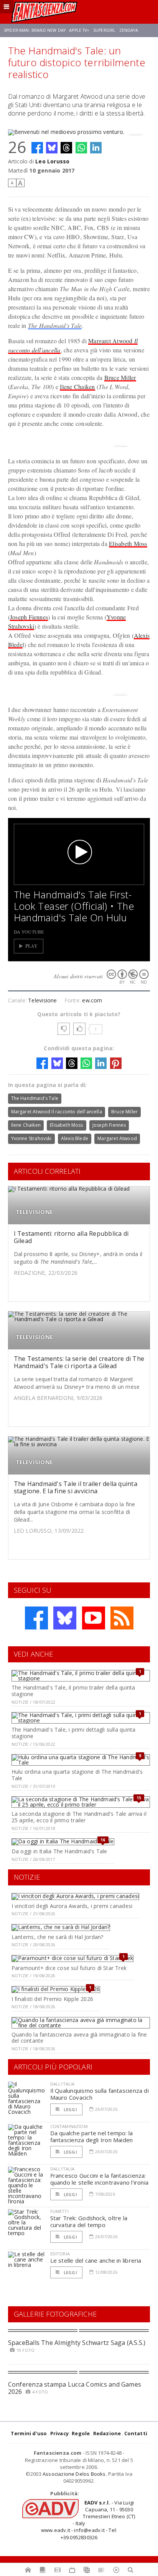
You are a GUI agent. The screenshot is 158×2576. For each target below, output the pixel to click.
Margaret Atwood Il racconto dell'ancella (57, 1112)
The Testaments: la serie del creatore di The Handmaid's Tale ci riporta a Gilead (79, 1362)
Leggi (70, 2109)
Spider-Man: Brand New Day (35, 30)
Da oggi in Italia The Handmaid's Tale (59, 1851)
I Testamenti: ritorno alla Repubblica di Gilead (71, 1237)
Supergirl (104, 30)
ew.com (92, 1000)
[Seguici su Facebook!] (36, 1618)
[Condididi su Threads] (66, 148)
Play (32, 946)
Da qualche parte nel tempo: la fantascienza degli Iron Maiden (92, 2136)
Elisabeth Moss (128, 543)
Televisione (42, 1000)
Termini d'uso (29, 2433)
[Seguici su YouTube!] (94, 1618)
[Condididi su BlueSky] (52, 148)
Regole (81, 2433)
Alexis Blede (75, 1138)
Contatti (136, 2433)
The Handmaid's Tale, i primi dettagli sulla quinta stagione (74, 1733)
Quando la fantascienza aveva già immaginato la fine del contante (79, 2038)
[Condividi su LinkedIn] (96, 148)
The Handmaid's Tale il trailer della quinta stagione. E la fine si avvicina (76, 1487)
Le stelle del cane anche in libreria (96, 2260)
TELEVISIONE (34, 1212)
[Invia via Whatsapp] (81, 148)
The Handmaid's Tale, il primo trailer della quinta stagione (73, 1691)
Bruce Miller (120, 377)
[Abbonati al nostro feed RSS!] (122, 1618)
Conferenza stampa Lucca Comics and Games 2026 (75, 2388)
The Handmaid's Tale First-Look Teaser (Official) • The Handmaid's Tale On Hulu (74, 906)
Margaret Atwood (117, 1138)
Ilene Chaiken (77, 387)
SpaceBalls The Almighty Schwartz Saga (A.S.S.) (77, 2343)
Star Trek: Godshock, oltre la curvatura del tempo (89, 2221)
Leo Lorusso (52, 161)
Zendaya (129, 30)
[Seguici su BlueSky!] (65, 1618)
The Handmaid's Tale (55, 325)
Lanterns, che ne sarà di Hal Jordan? (58, 1937)
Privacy (59, 2433)
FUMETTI (59, 2211)
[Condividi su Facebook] (37, 148)
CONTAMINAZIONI (69, 2126)
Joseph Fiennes (29, 617)
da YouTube (29, 932)
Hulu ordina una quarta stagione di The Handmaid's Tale (77, 1775)
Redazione (107, 2433)
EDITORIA (60, 2254)
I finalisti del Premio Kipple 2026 (52, 1999)
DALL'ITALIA (63, 2084)
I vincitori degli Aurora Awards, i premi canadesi (72, 1906)
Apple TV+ (79, 30)
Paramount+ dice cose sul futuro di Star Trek (69, 1968)
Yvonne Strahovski (31, 1138)
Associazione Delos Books (74, 2474)
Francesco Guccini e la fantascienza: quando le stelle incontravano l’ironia (100, 2179)
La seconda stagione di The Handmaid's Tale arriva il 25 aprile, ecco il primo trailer (79, 1817)
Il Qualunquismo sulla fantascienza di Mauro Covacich (100, 2094)
